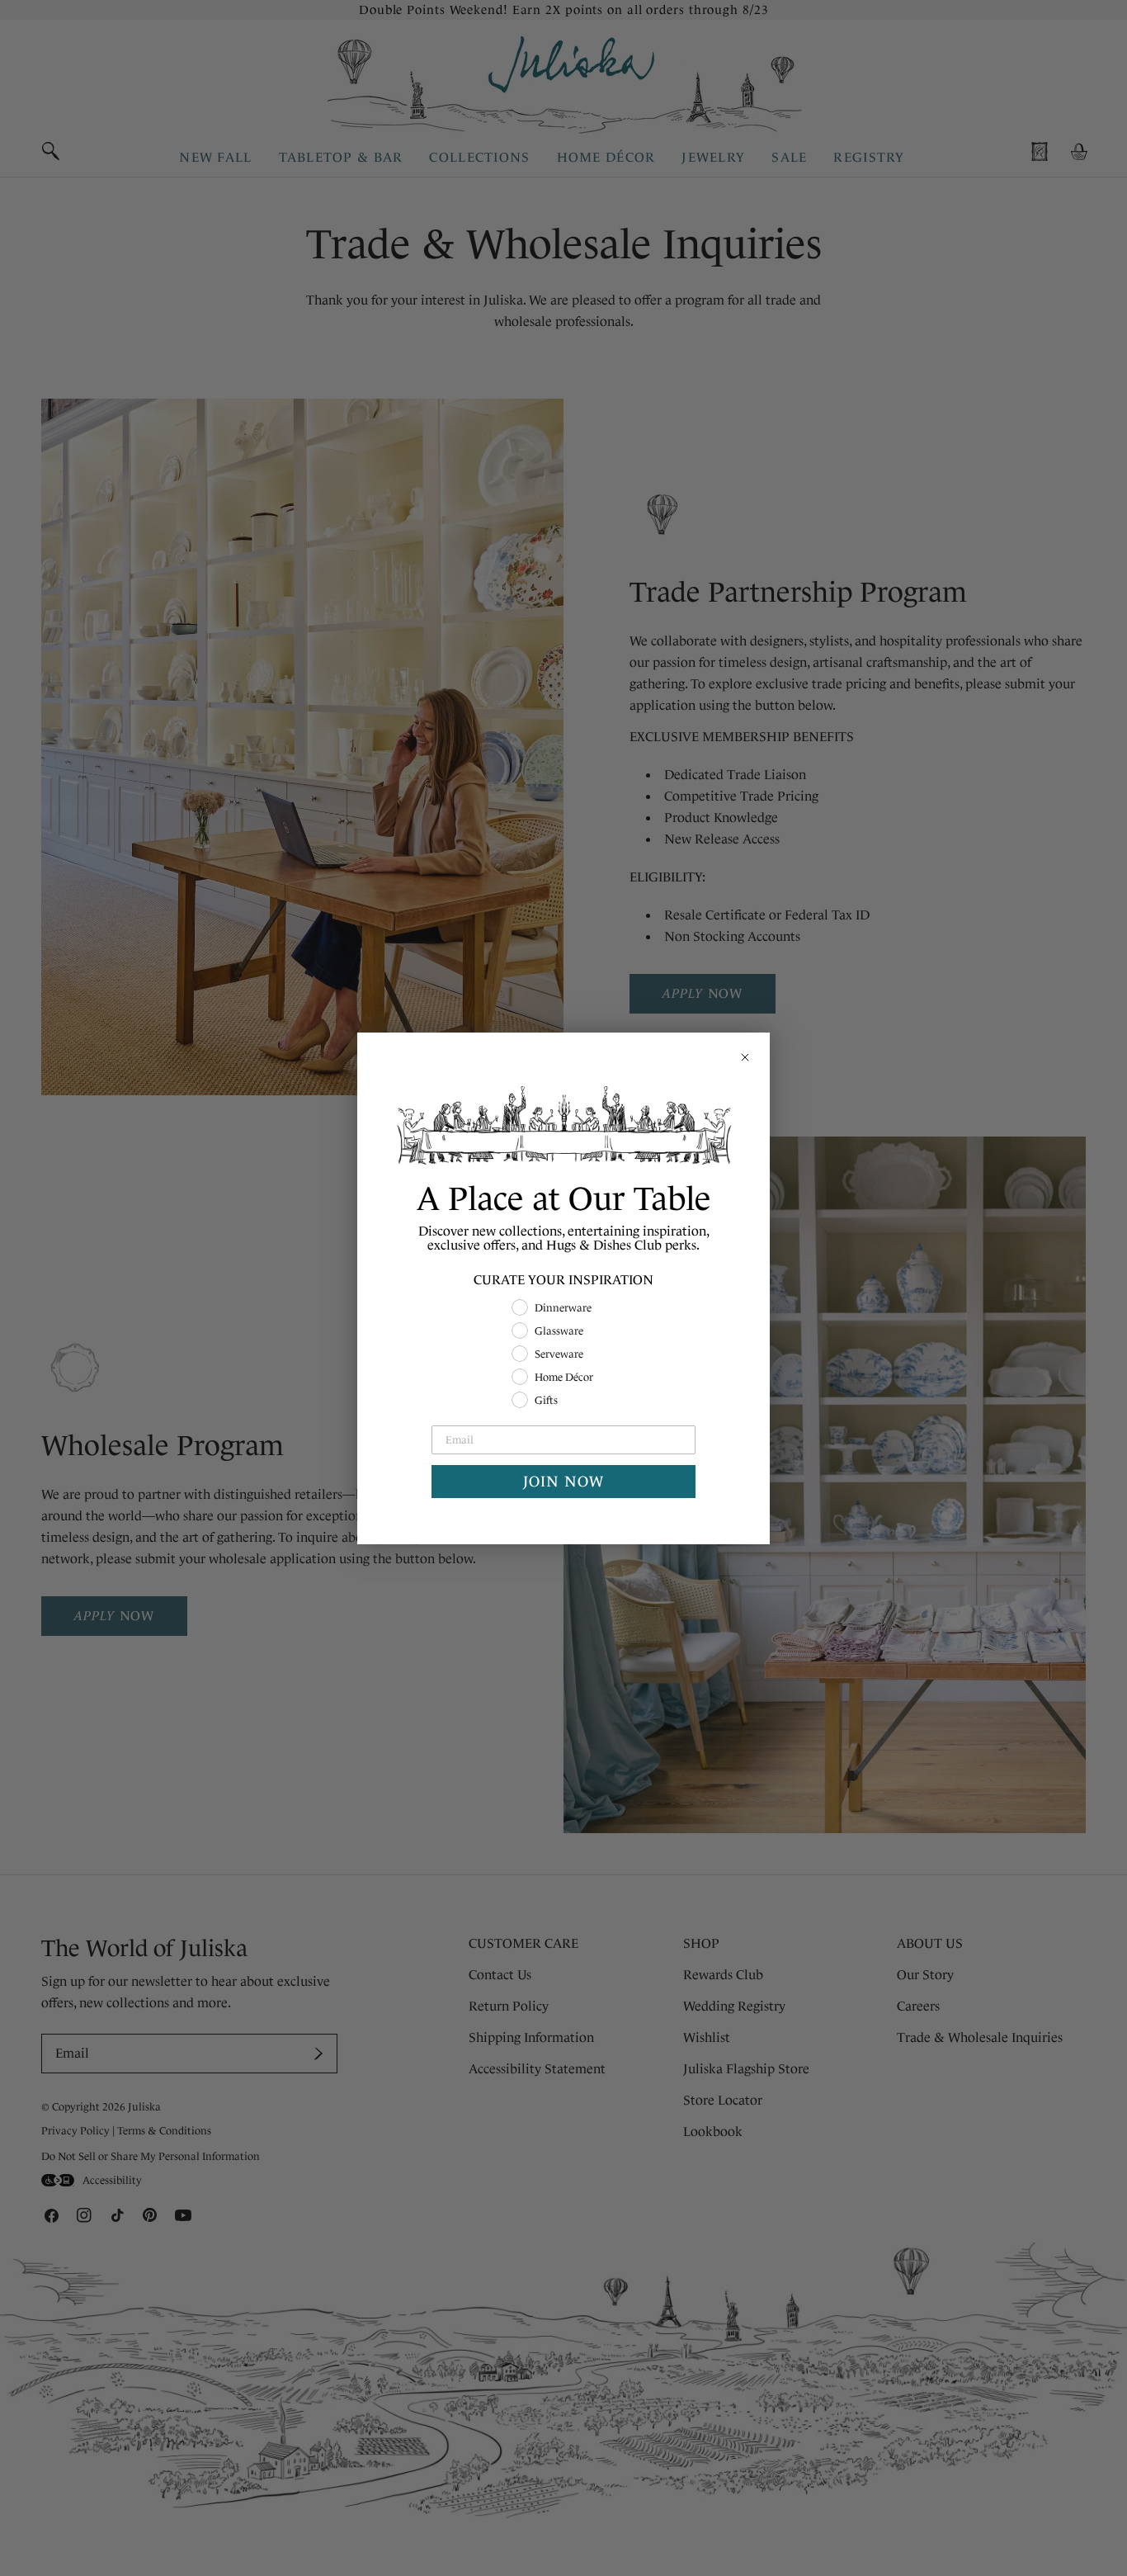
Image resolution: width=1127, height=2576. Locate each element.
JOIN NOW (563, 1482)
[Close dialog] (745, 1057)
